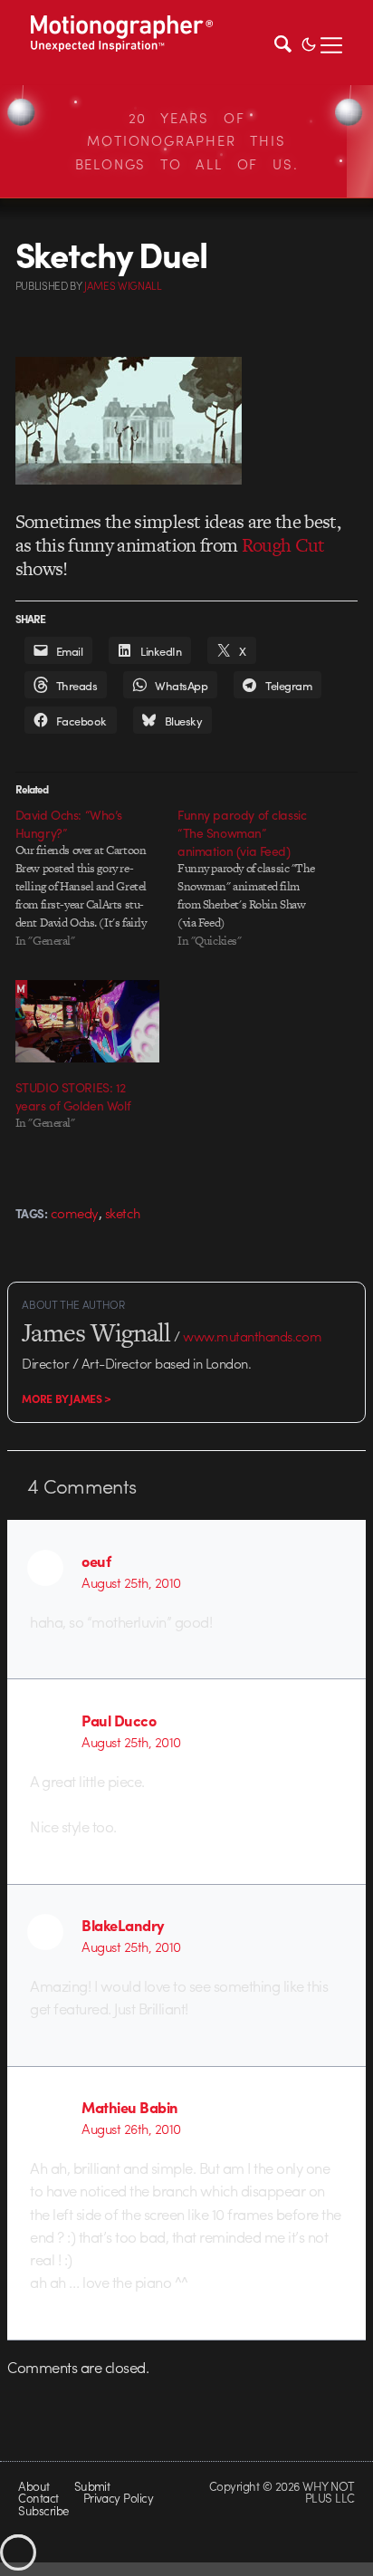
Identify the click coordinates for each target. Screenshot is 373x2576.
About (33, 2486)
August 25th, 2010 (131, 1582)
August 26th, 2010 (131, 2129)
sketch (123, 1213)
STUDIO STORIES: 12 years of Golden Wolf (73, 1096)
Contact (38, 2498)
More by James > (67, 1399)
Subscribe (43, 2510)
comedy (75, 1213)
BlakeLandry (123, 1925)
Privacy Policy (119, 2498)
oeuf (96, 1561)
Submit (92, 2486)
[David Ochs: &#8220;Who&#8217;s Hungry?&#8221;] (96, 878)
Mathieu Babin (129, 2107)
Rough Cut (283, 545)
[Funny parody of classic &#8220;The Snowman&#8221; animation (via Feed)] (258, 878)
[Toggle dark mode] (309, 43)
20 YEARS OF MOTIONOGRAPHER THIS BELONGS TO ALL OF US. (187, 141)
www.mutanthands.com (252, 1336)
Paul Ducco (119, 1720)
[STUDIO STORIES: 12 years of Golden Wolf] (87, 1021)
